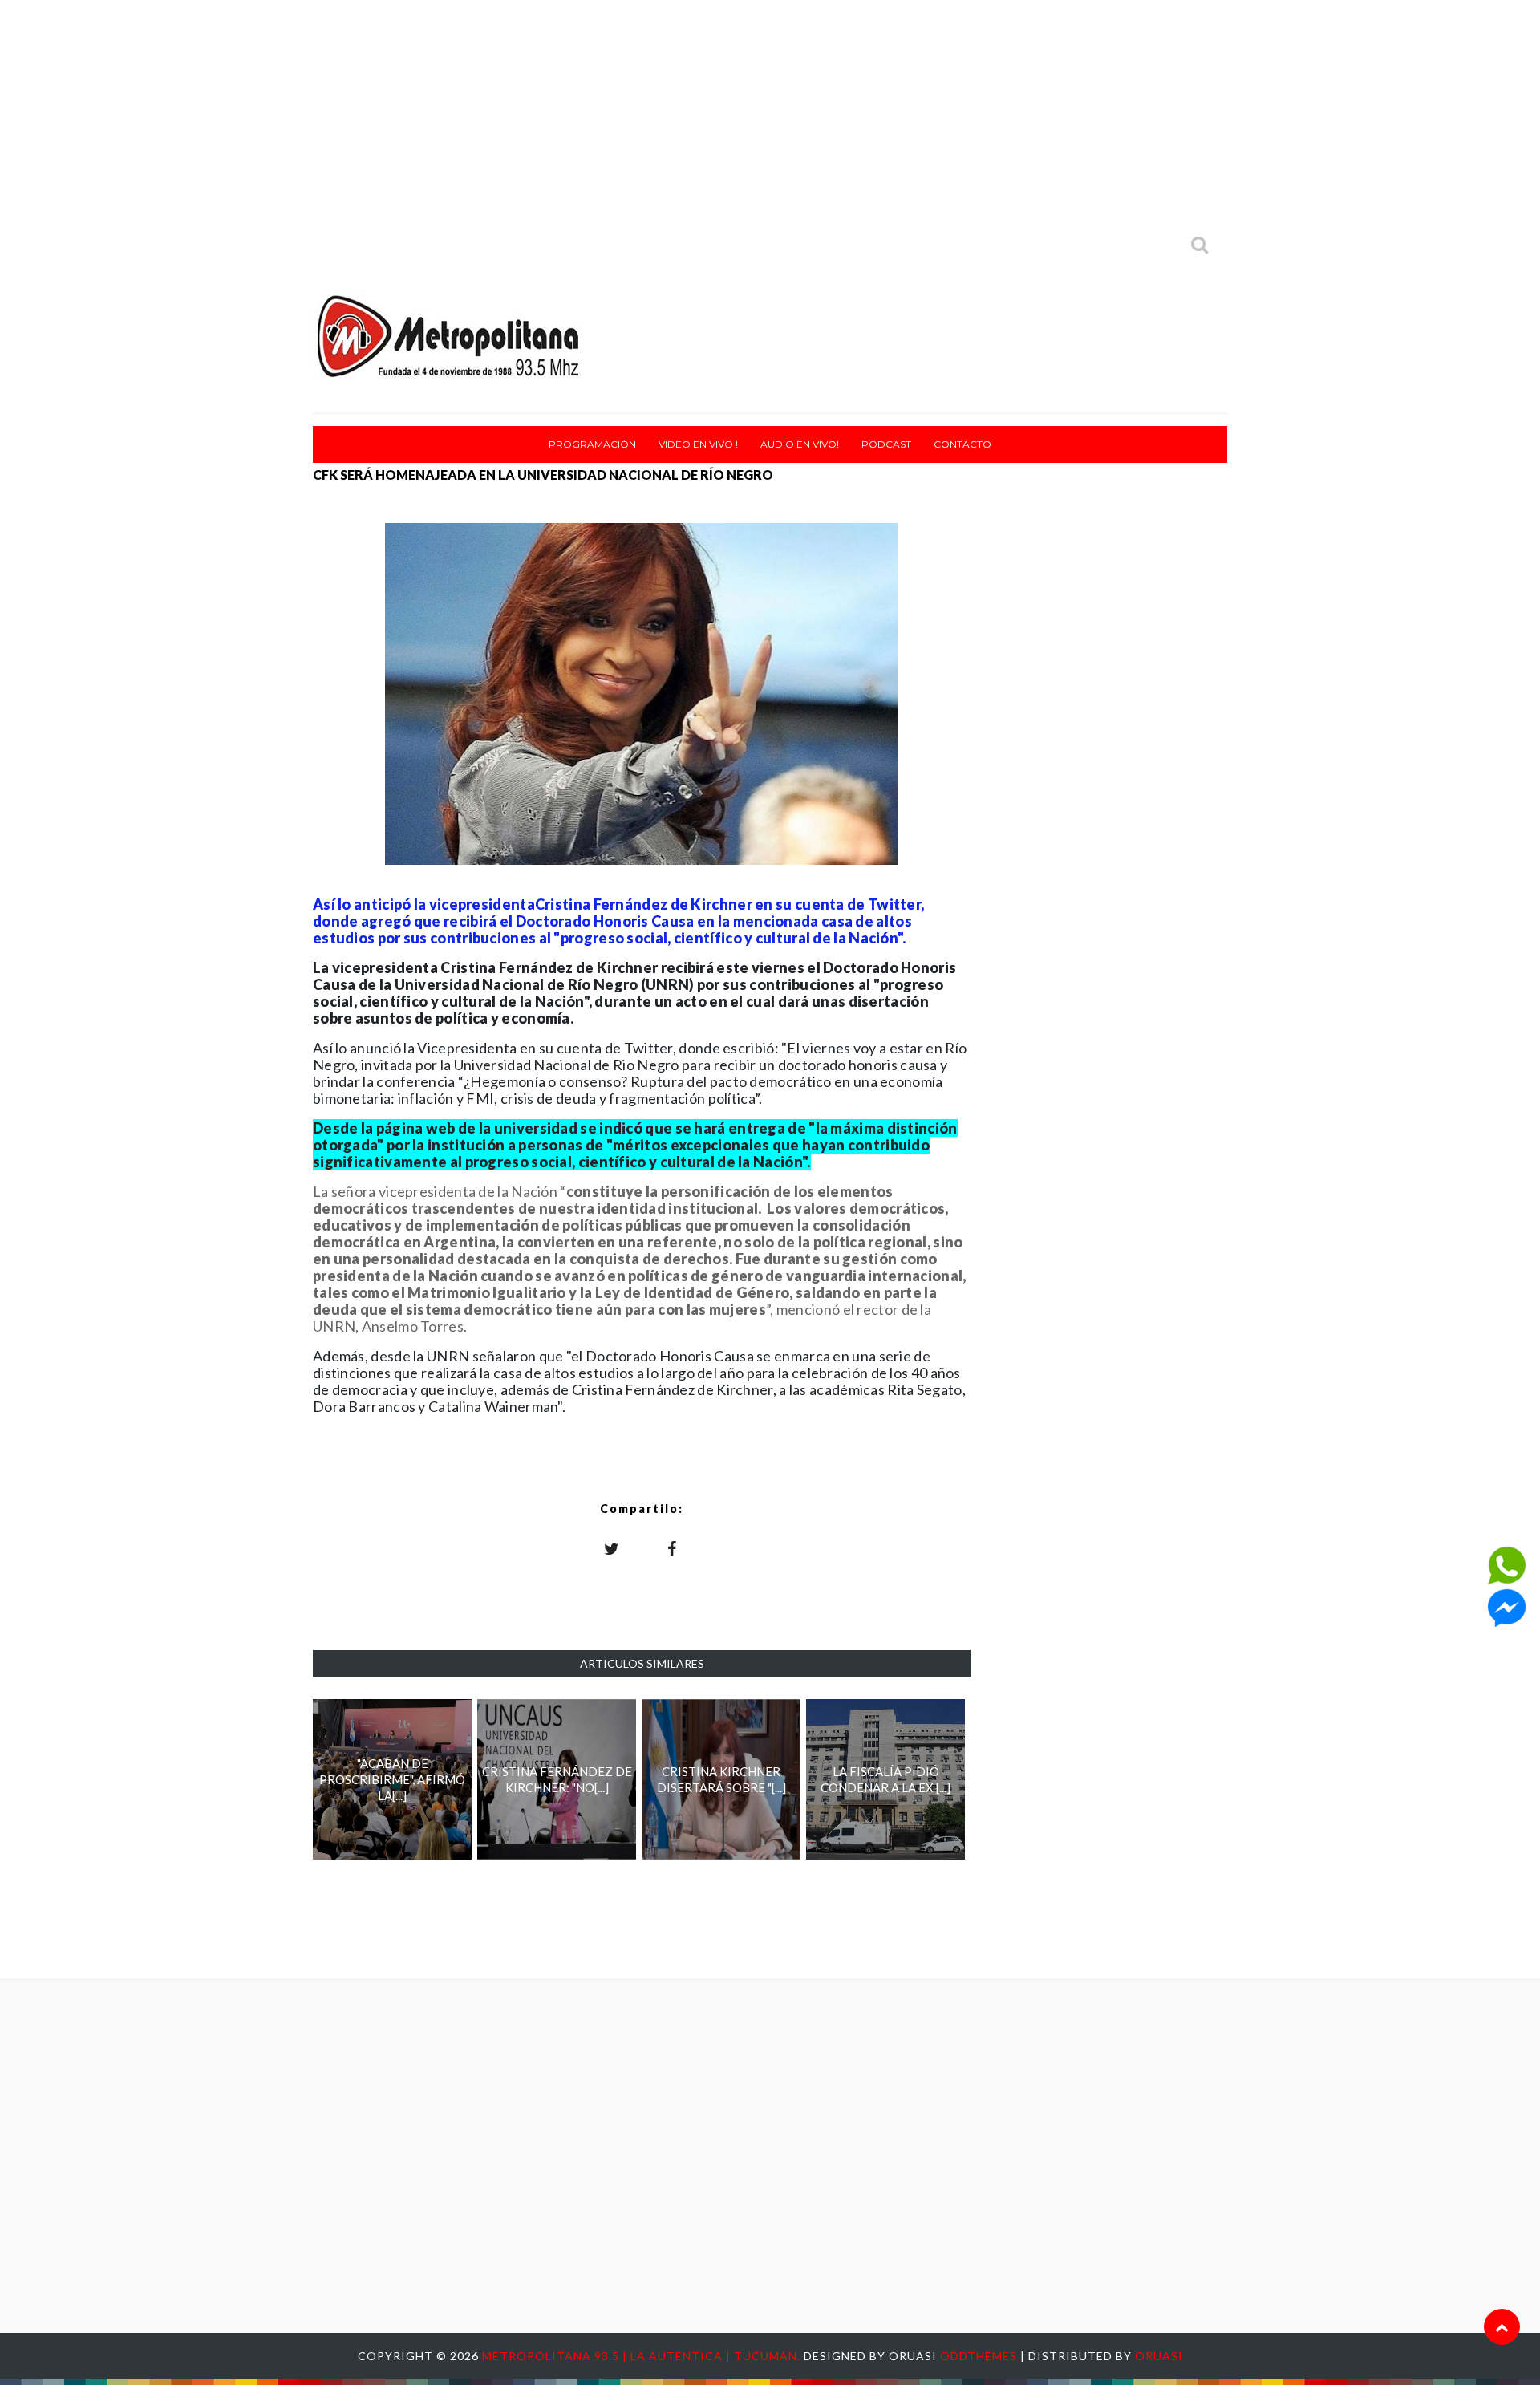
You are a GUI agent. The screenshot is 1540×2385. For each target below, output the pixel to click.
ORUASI (1159, 2356)
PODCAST (886, 444)
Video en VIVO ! (698, 444)
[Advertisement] (770, 112)
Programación (592, 444)
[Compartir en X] (612, 1548)
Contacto (962, 444)
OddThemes (979, 2356)
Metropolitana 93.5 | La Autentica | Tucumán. (643, 2356)
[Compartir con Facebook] (672, 1548)
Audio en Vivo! (800, 444)
